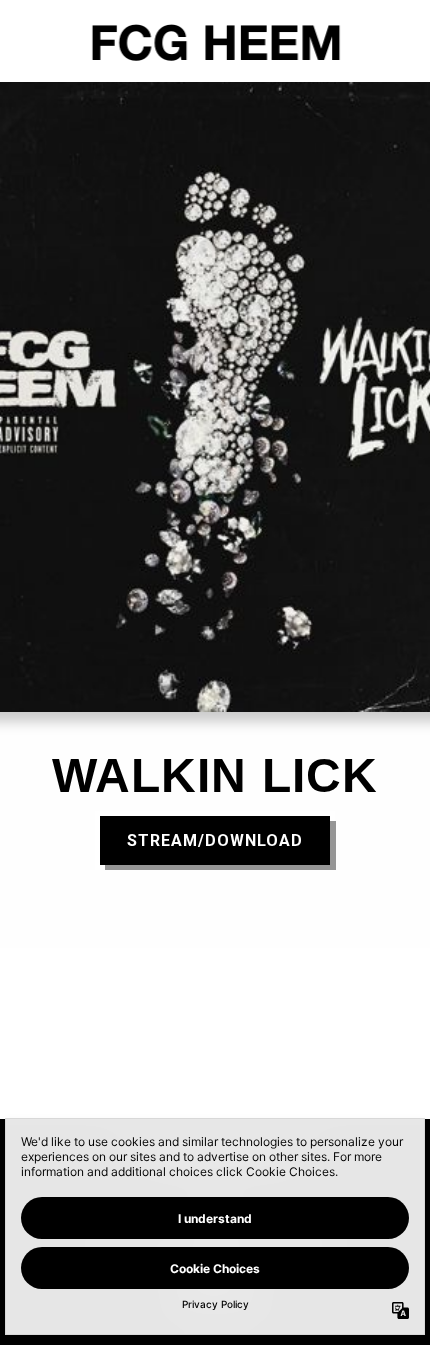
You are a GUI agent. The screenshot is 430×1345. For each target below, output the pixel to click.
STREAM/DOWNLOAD (215, 840)
